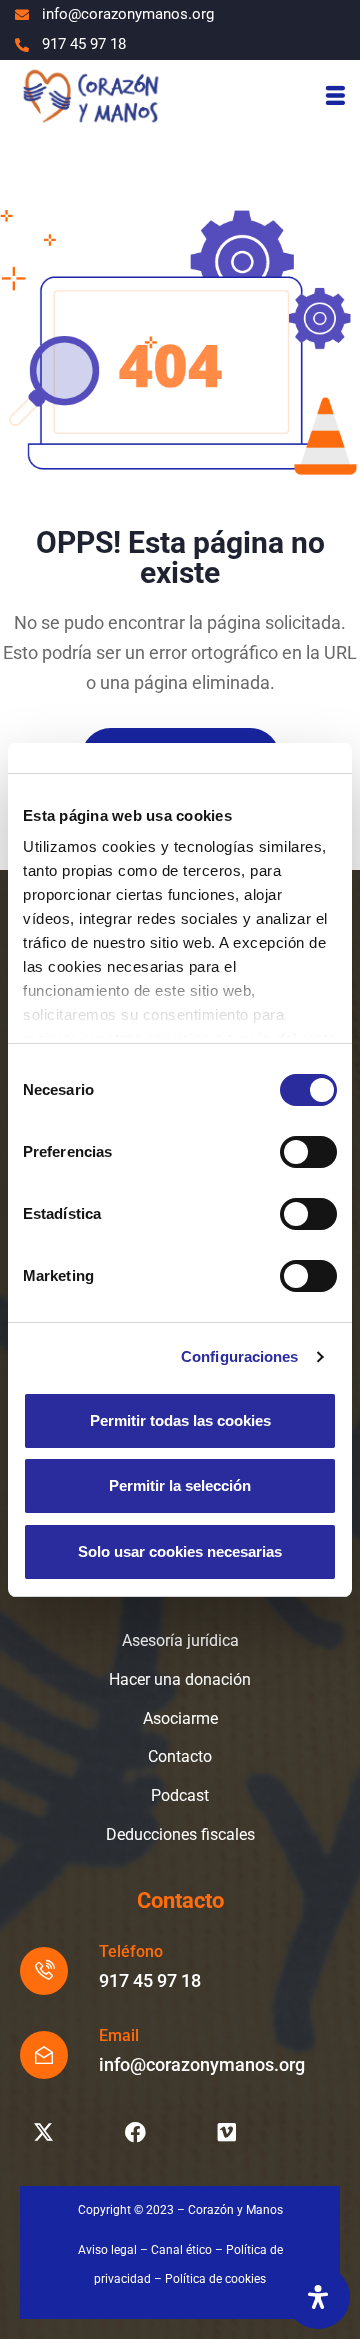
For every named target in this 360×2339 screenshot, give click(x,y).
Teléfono (131, 1951)
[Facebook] (135, 2133)
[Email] (44, 2055)
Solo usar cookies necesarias (180, 1551)
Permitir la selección (180, 1485)
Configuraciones (240, 1356)
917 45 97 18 (150, 1980)
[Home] (90, 95)
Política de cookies (215, 2279)
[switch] (308, 1152)
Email (119, 2035)
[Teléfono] (44, 1971)
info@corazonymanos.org (202, 2064)
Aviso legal (107, 2250)
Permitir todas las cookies (180, 1420)
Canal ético (181, 2250)
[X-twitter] (43, 2133)
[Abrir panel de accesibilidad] (318, 2297)
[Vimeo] (227, 2133)
